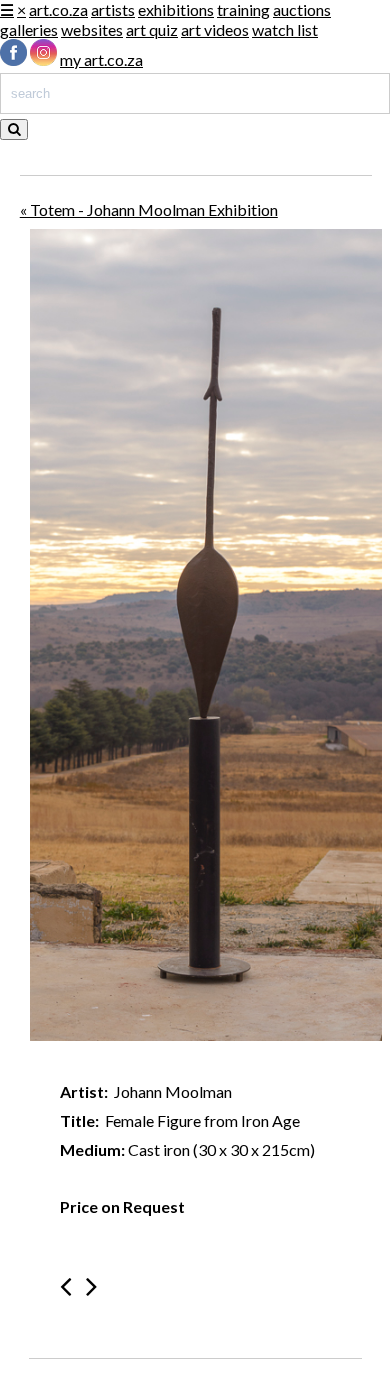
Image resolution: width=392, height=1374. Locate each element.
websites (92, 29)
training (243, 9)
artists (113, 9)
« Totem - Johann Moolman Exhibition (149, 209)
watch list (285, 29)
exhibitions (176, 9)
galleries (29, 29)
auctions (302, 9)
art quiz (152, 29)
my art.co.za (101, 59)
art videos (215, 29)
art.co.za (58, 9)
